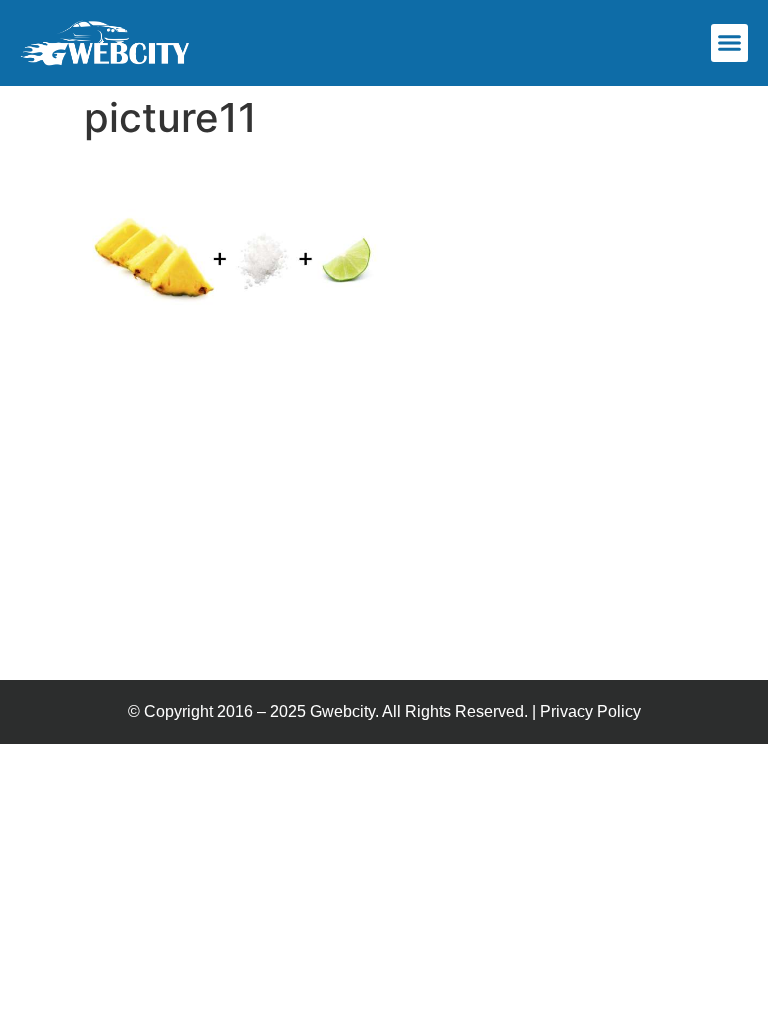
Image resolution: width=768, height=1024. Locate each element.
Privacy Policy (590, 711)
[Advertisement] (384, 530)
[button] (730, 43)
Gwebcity (342, 711)
